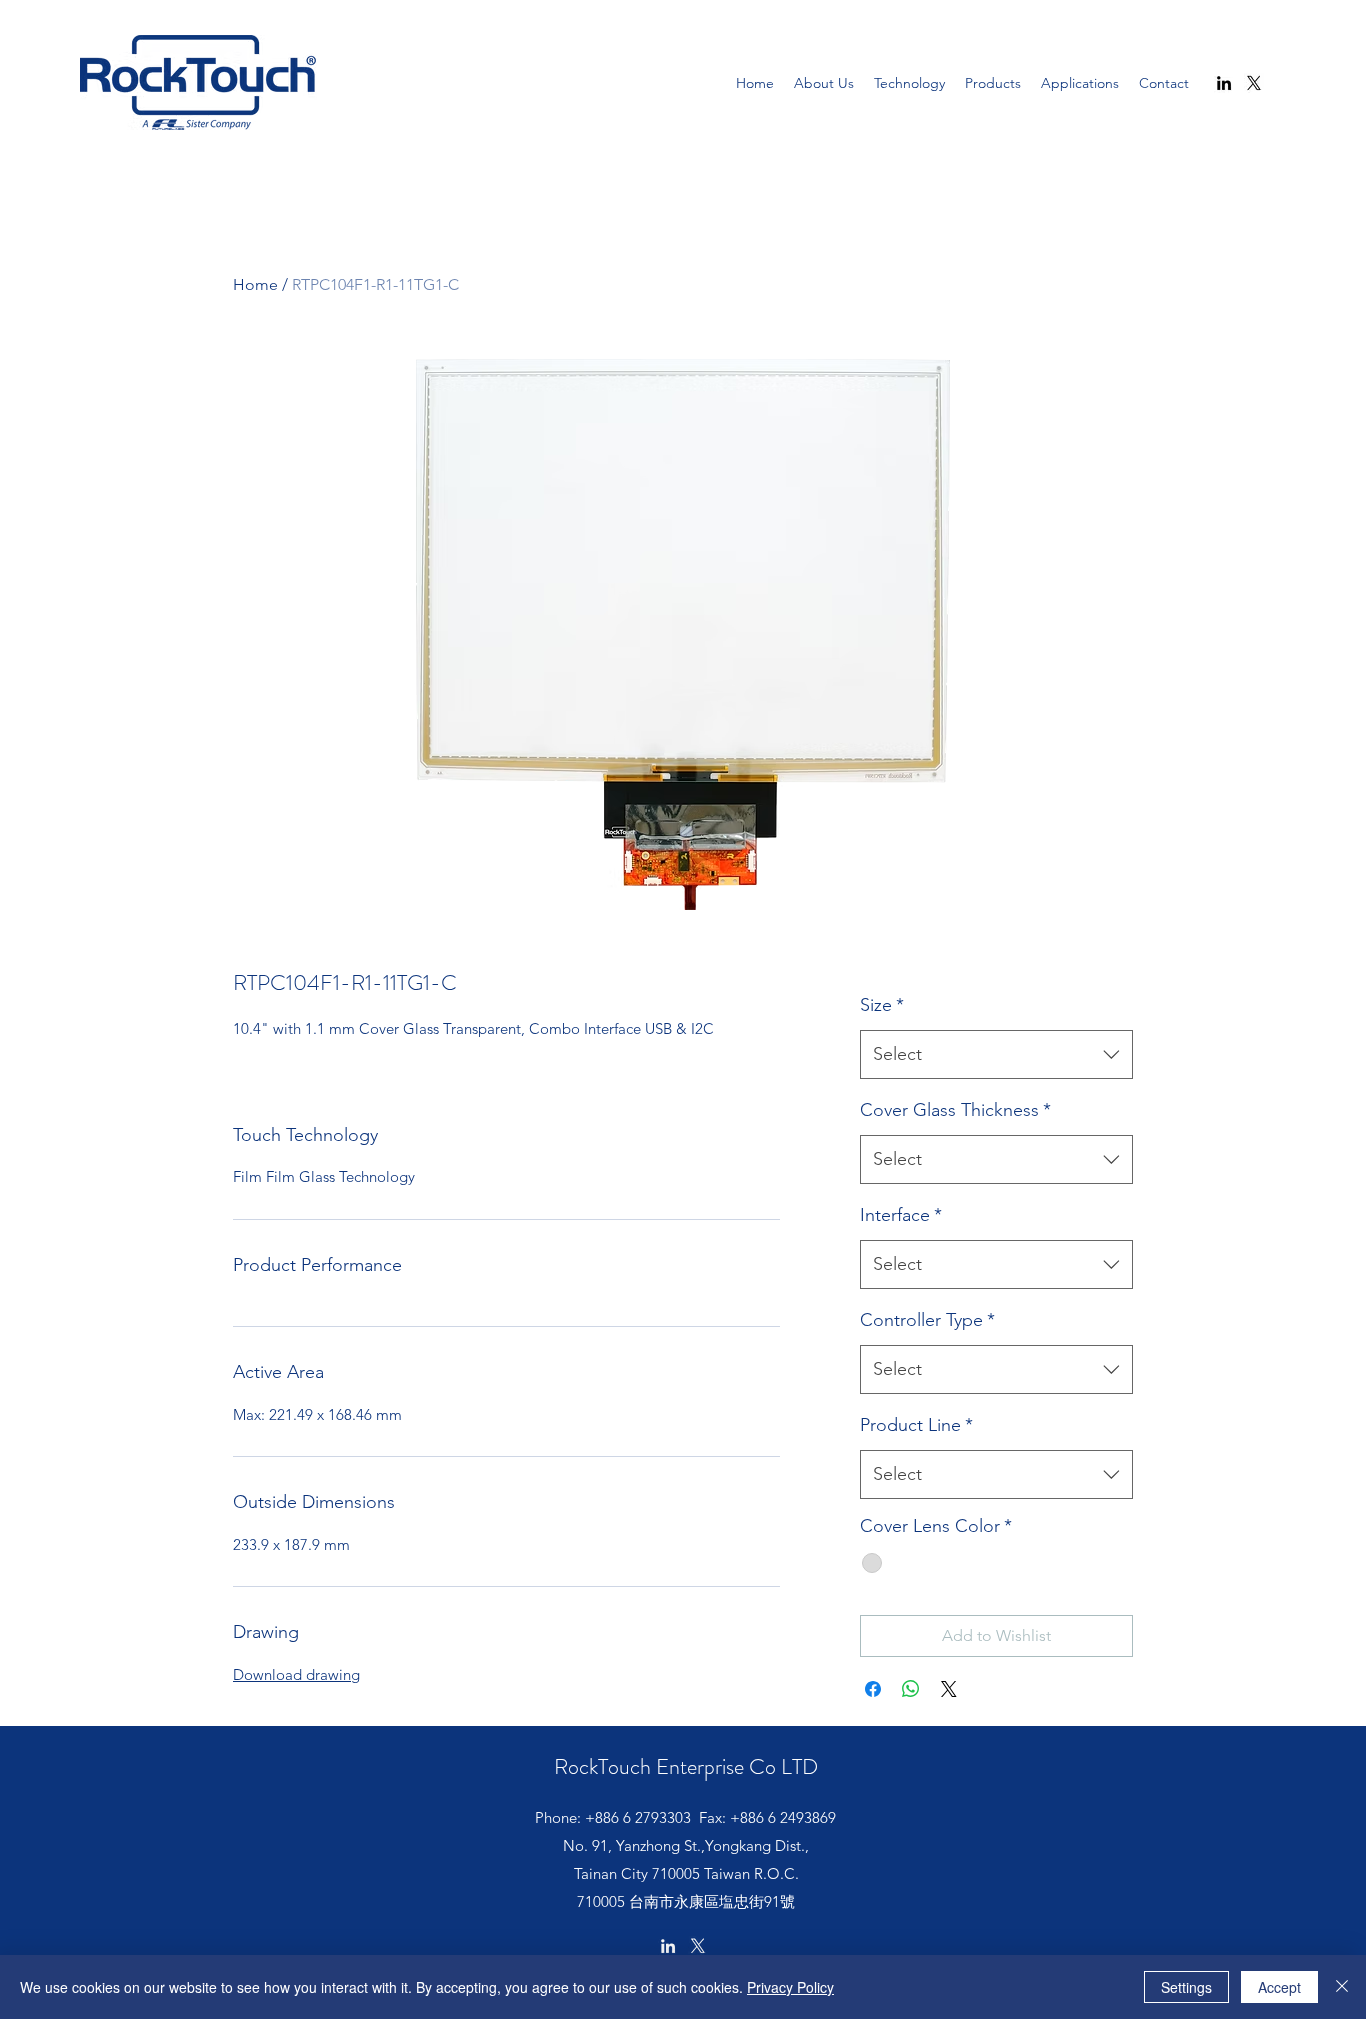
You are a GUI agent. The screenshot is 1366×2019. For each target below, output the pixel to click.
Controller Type (927, 1320)
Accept (1279, 1987)
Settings (1186, 1987)
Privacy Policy (790, 1987)
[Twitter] (1254, 83)
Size (882, 1005)
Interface (901, 1215)
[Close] (1342, 1987)
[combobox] (996, 1055)
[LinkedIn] (1224, 83)
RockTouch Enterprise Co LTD (686, 1766)
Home (255, 284)
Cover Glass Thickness (955, 1110)
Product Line (916, 1425)
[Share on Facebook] (873, 1689)
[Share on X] (949, 1689)
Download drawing (296, 1674)
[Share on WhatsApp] (911, 1689)
